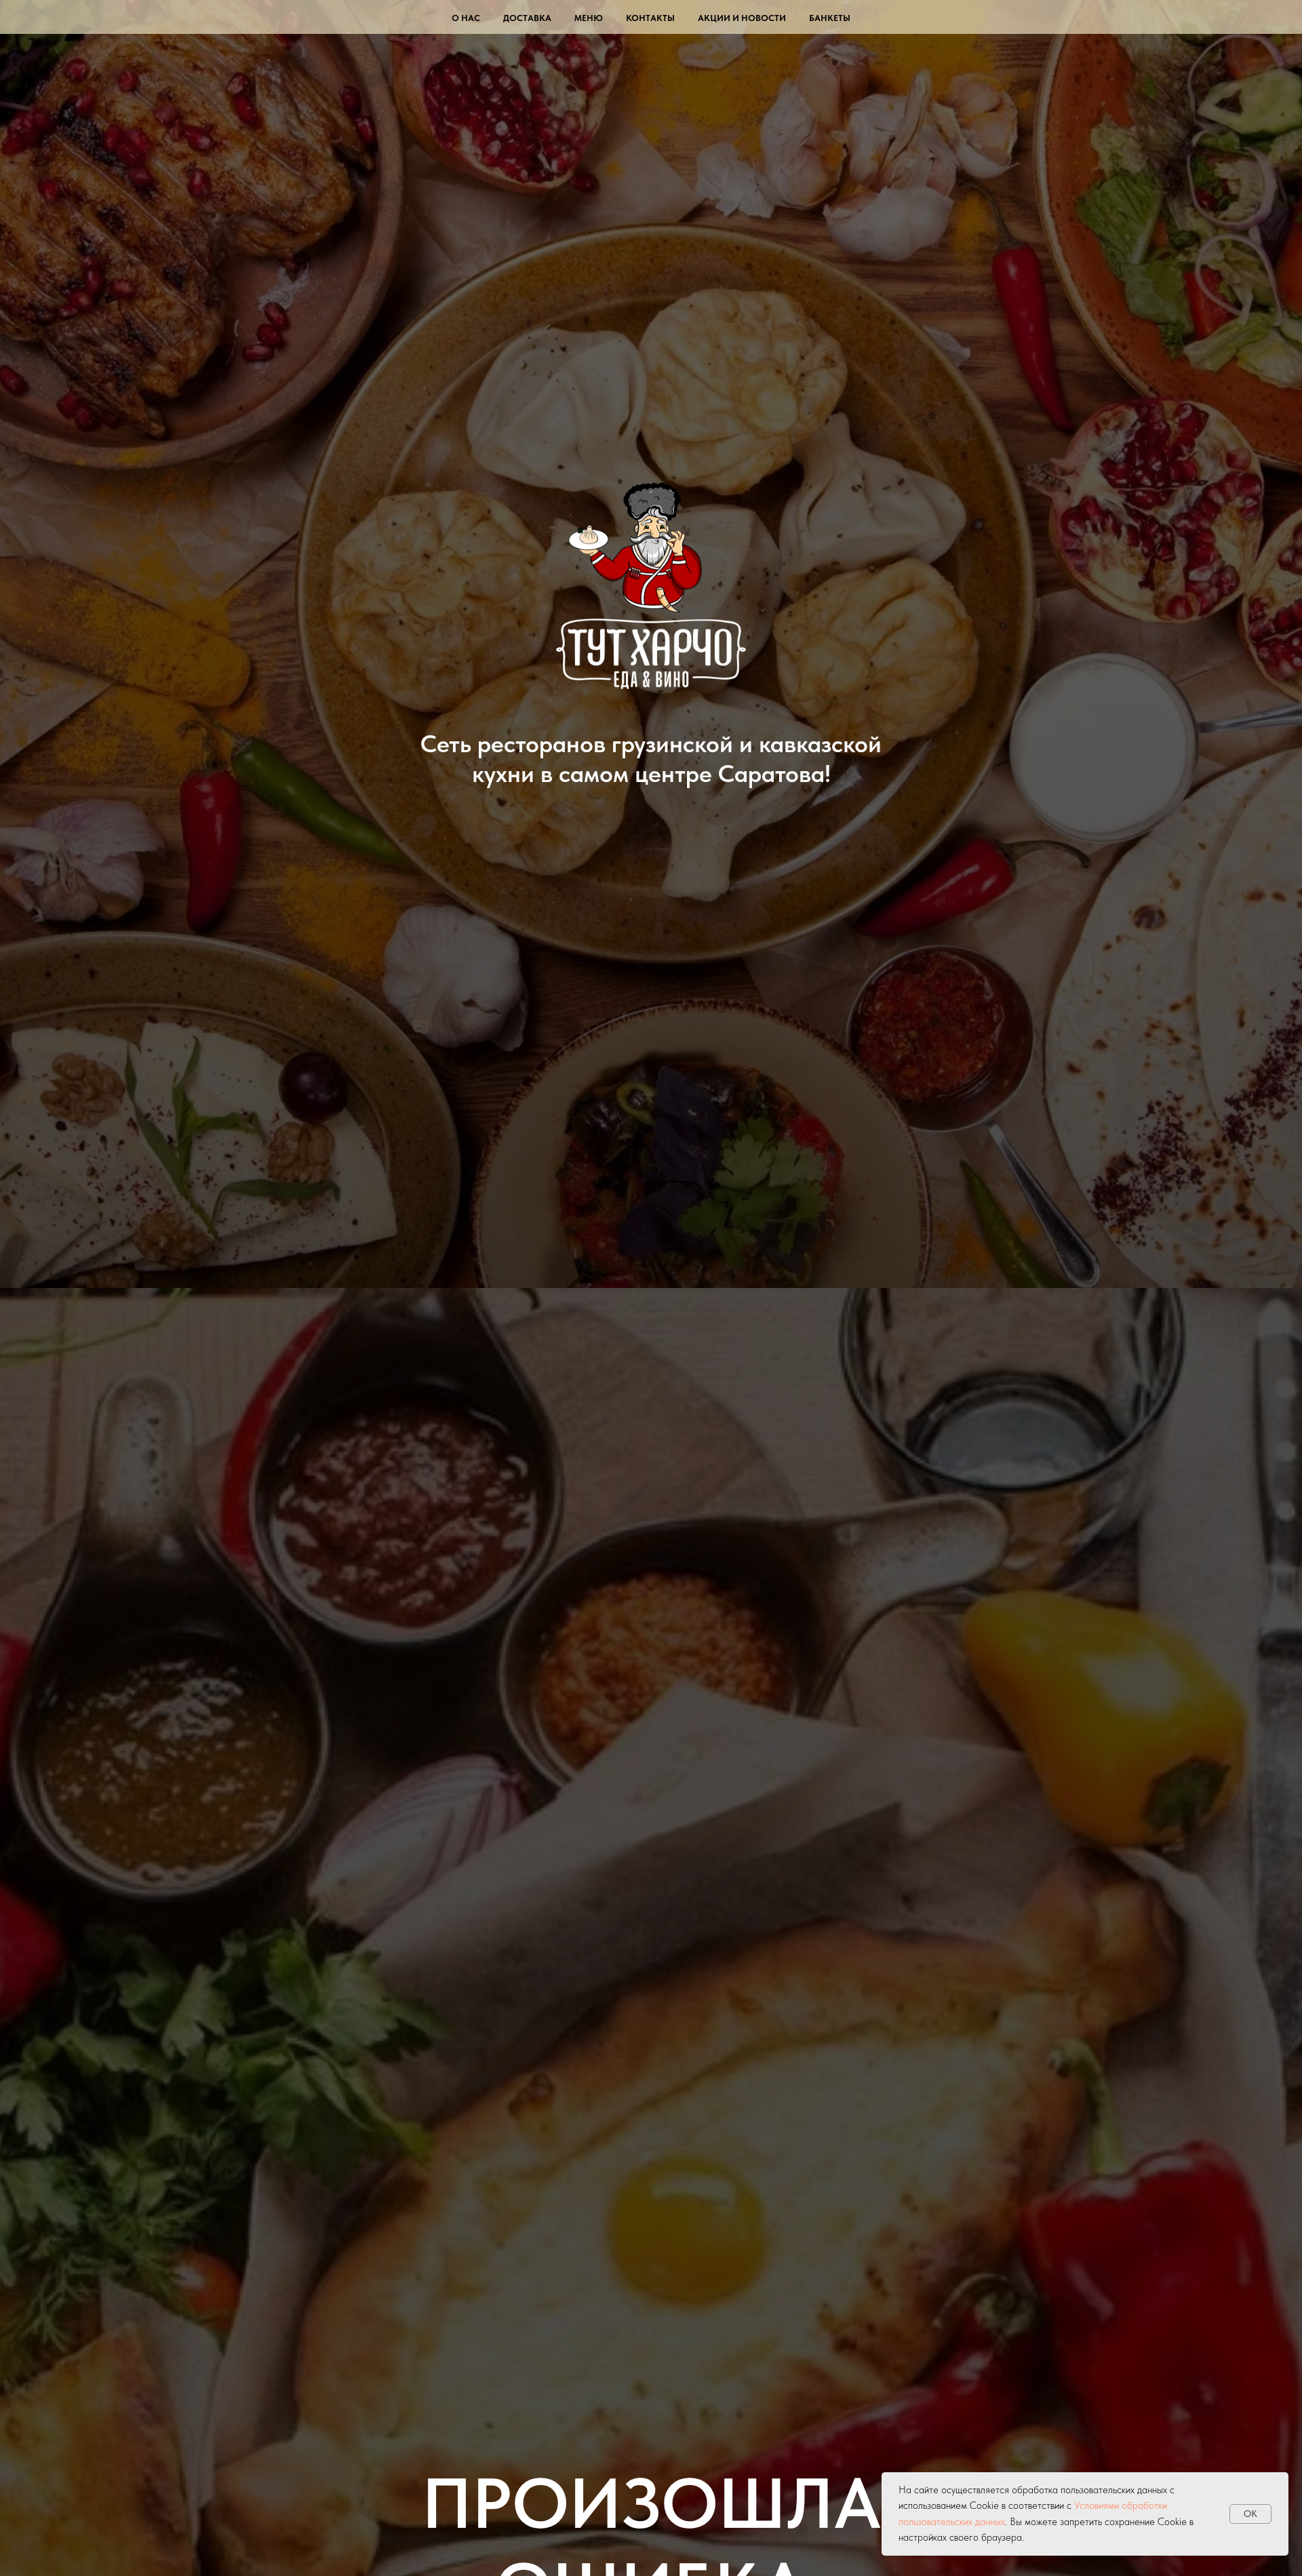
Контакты (650, 18)
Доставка (527, 18)
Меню (589, 18)
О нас (466, 18)
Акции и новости (742, 18)
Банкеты (830, 18)
